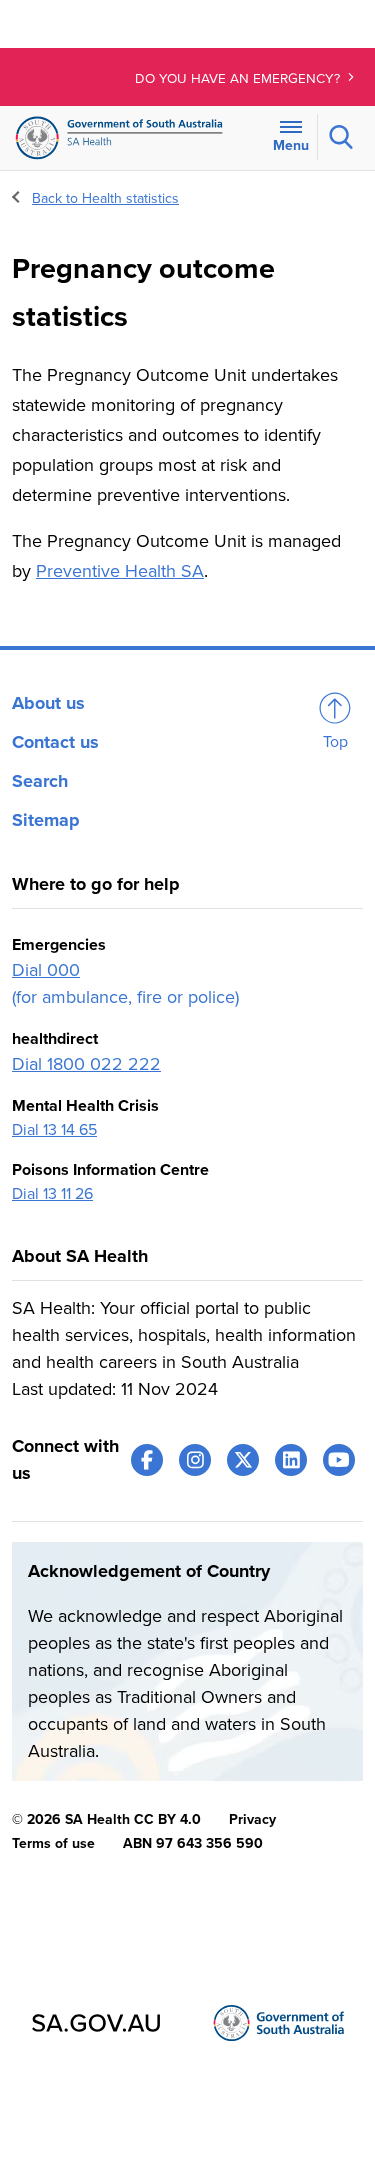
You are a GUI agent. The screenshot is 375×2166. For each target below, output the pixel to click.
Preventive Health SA (120, 571)
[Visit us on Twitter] (243, 1460)
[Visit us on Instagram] (195, 1460)
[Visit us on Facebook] (147, 1460)
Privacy (252, 1819)
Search (40, 781)
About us (48, 703)
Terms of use (53, 1843)
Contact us (55, 742)
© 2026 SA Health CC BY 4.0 (106, 1819)
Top (335, 742)
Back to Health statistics (105, 198)
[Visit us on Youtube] (339, 1460)
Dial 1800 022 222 (86, 1064)
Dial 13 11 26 (52, 1194)
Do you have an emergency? (239, 79)
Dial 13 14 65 (54, 1130)
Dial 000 (46, 970)
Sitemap (46, 820)
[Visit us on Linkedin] (291, 1460)
